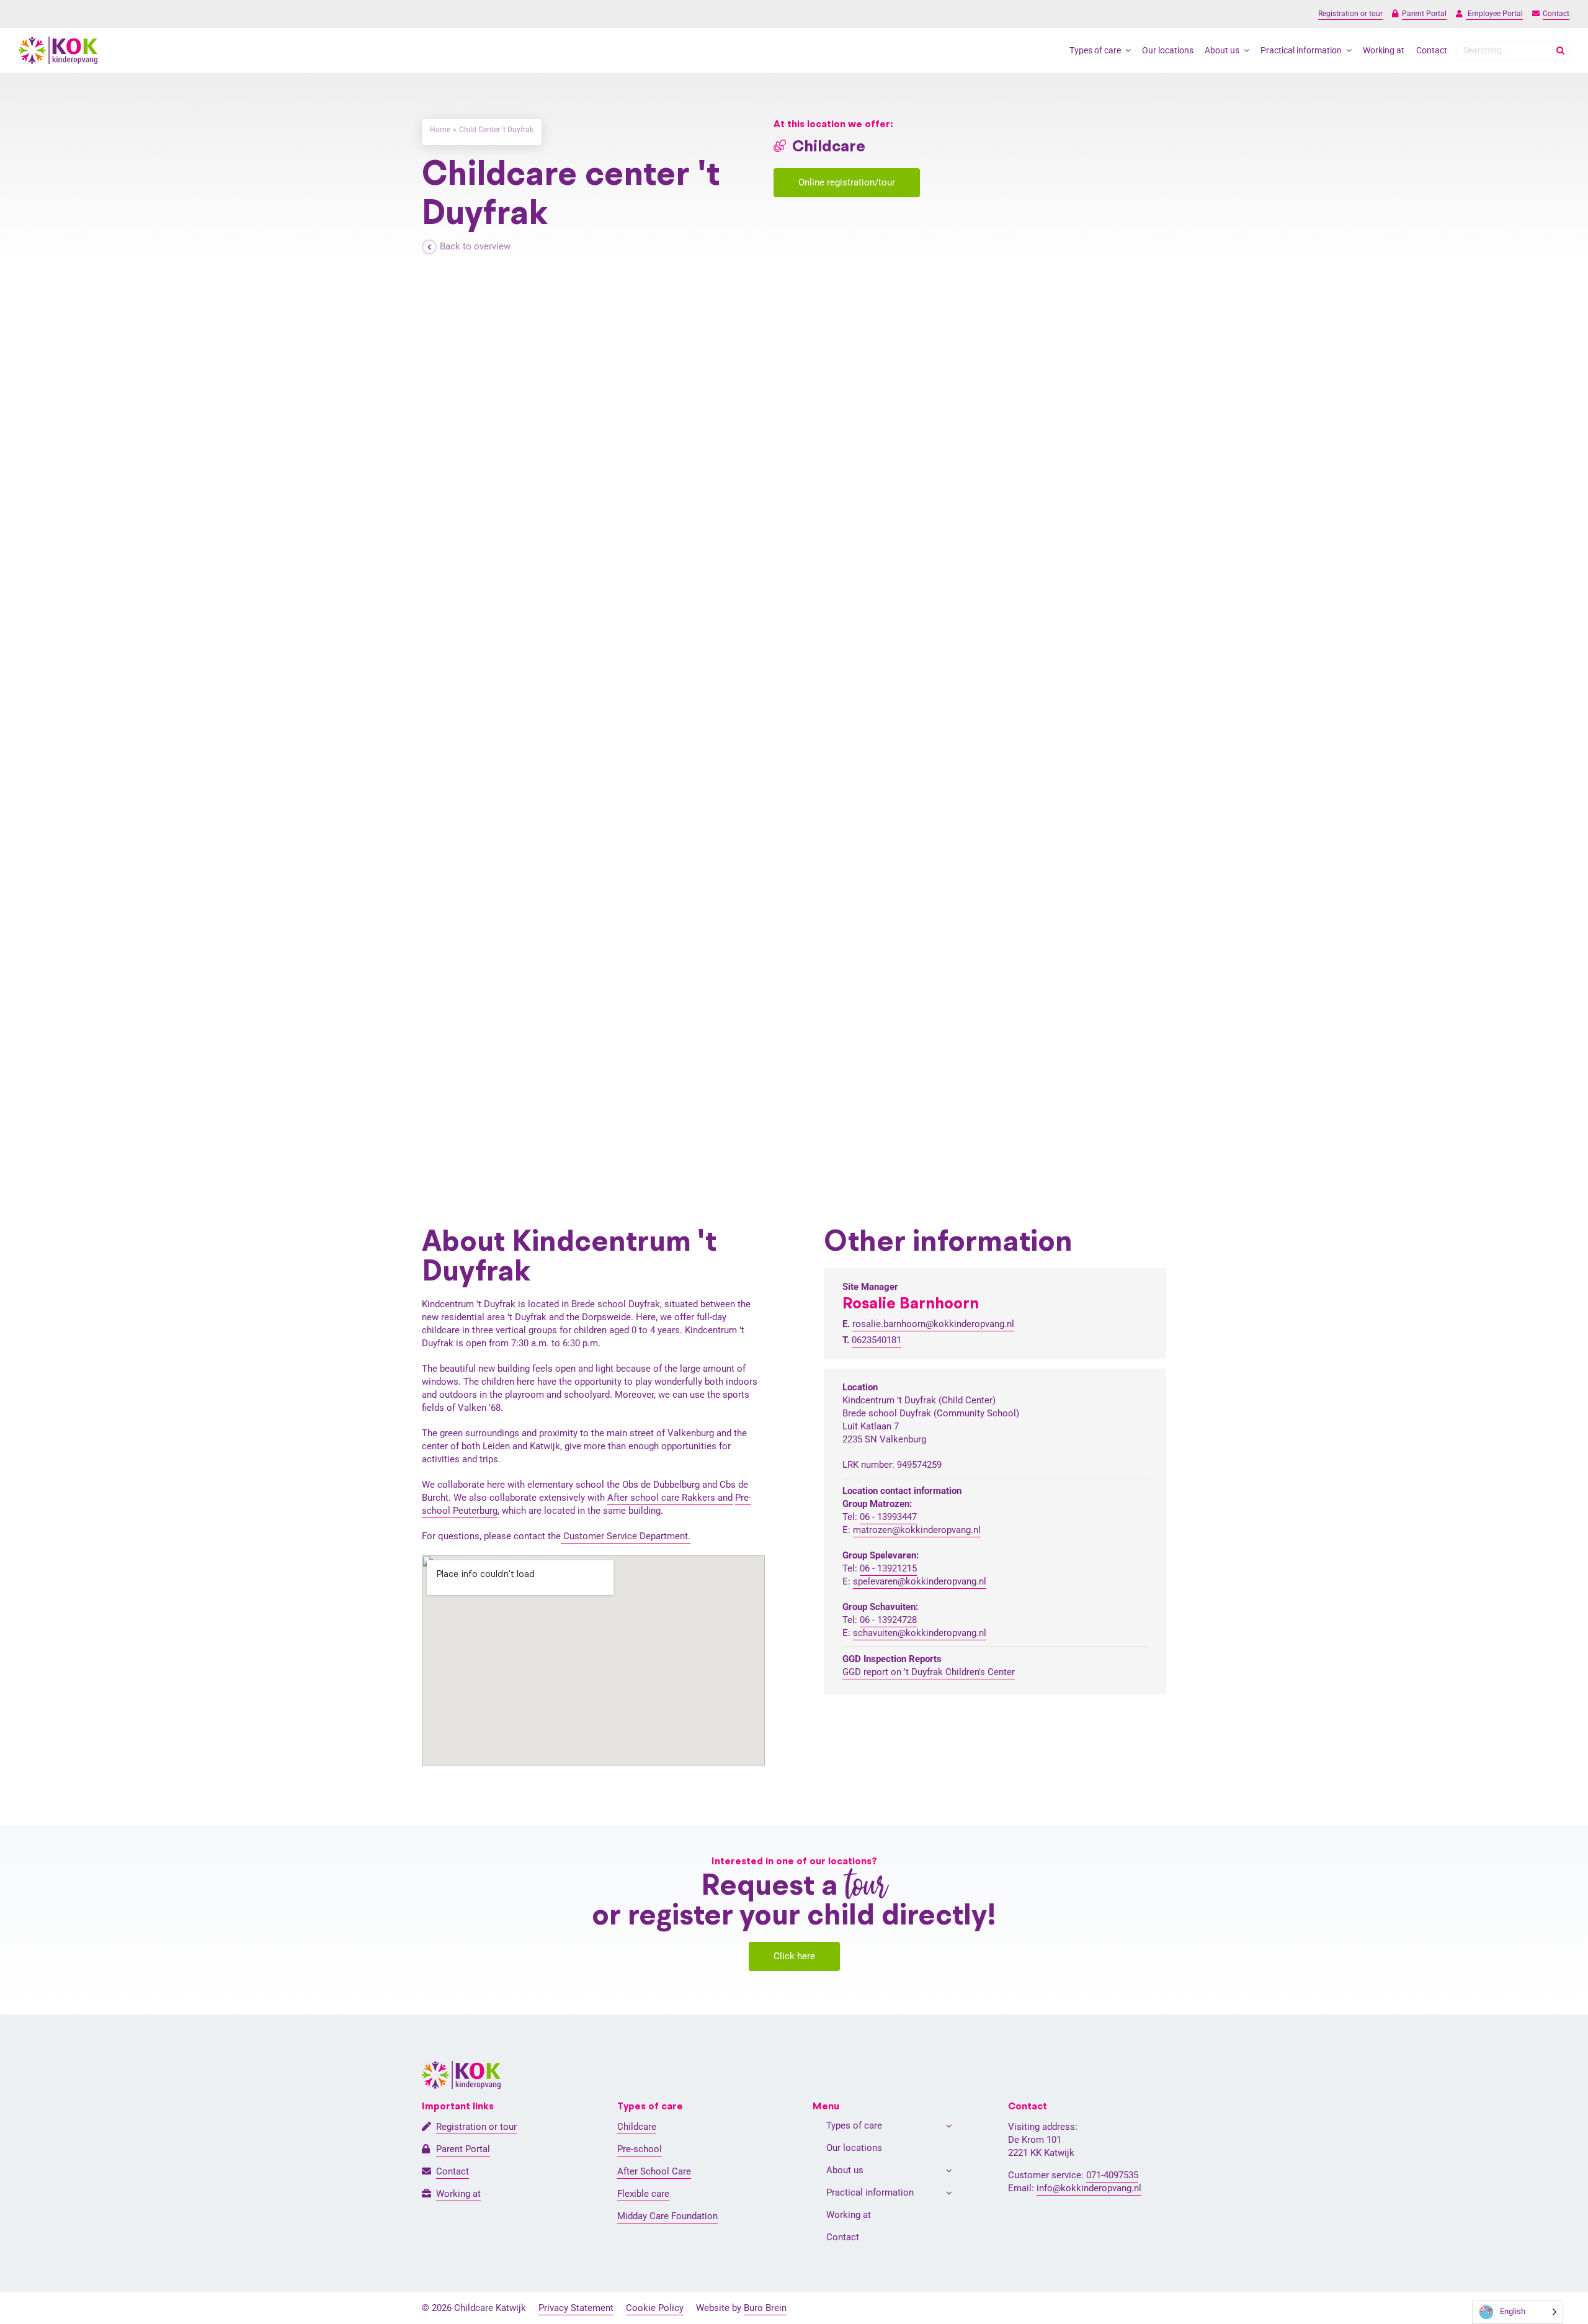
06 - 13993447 (888, 1517)
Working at (458, 2194)
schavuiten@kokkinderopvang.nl (920, 1633)
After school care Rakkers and (670, 1498)
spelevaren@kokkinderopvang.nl (920, 1581)
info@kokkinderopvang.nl (1089, 2188)
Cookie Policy (655, 2308)
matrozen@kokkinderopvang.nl (917, 1530)
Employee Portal (1494, 14)
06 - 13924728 (888, 1620)
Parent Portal (1424, 14)
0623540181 (877, 1340)
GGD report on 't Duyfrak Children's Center (929, 1672)
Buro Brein (765, 2308)
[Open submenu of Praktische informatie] (949, 2193)
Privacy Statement (576, 2308)
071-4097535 (1112, 2175)
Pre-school (640, 2149)
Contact (1556, 14)
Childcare (637, 2127)
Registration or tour (1350, 14)
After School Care (654, 2171)
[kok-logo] (58, 41)
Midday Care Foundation (667, 2216)
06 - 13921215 (888, 1568)
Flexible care (643, 2194)
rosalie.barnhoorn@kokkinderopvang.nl (933, 1324)
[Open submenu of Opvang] (949, 2126)
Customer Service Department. (626, 1536)
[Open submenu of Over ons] (949, 2170)
